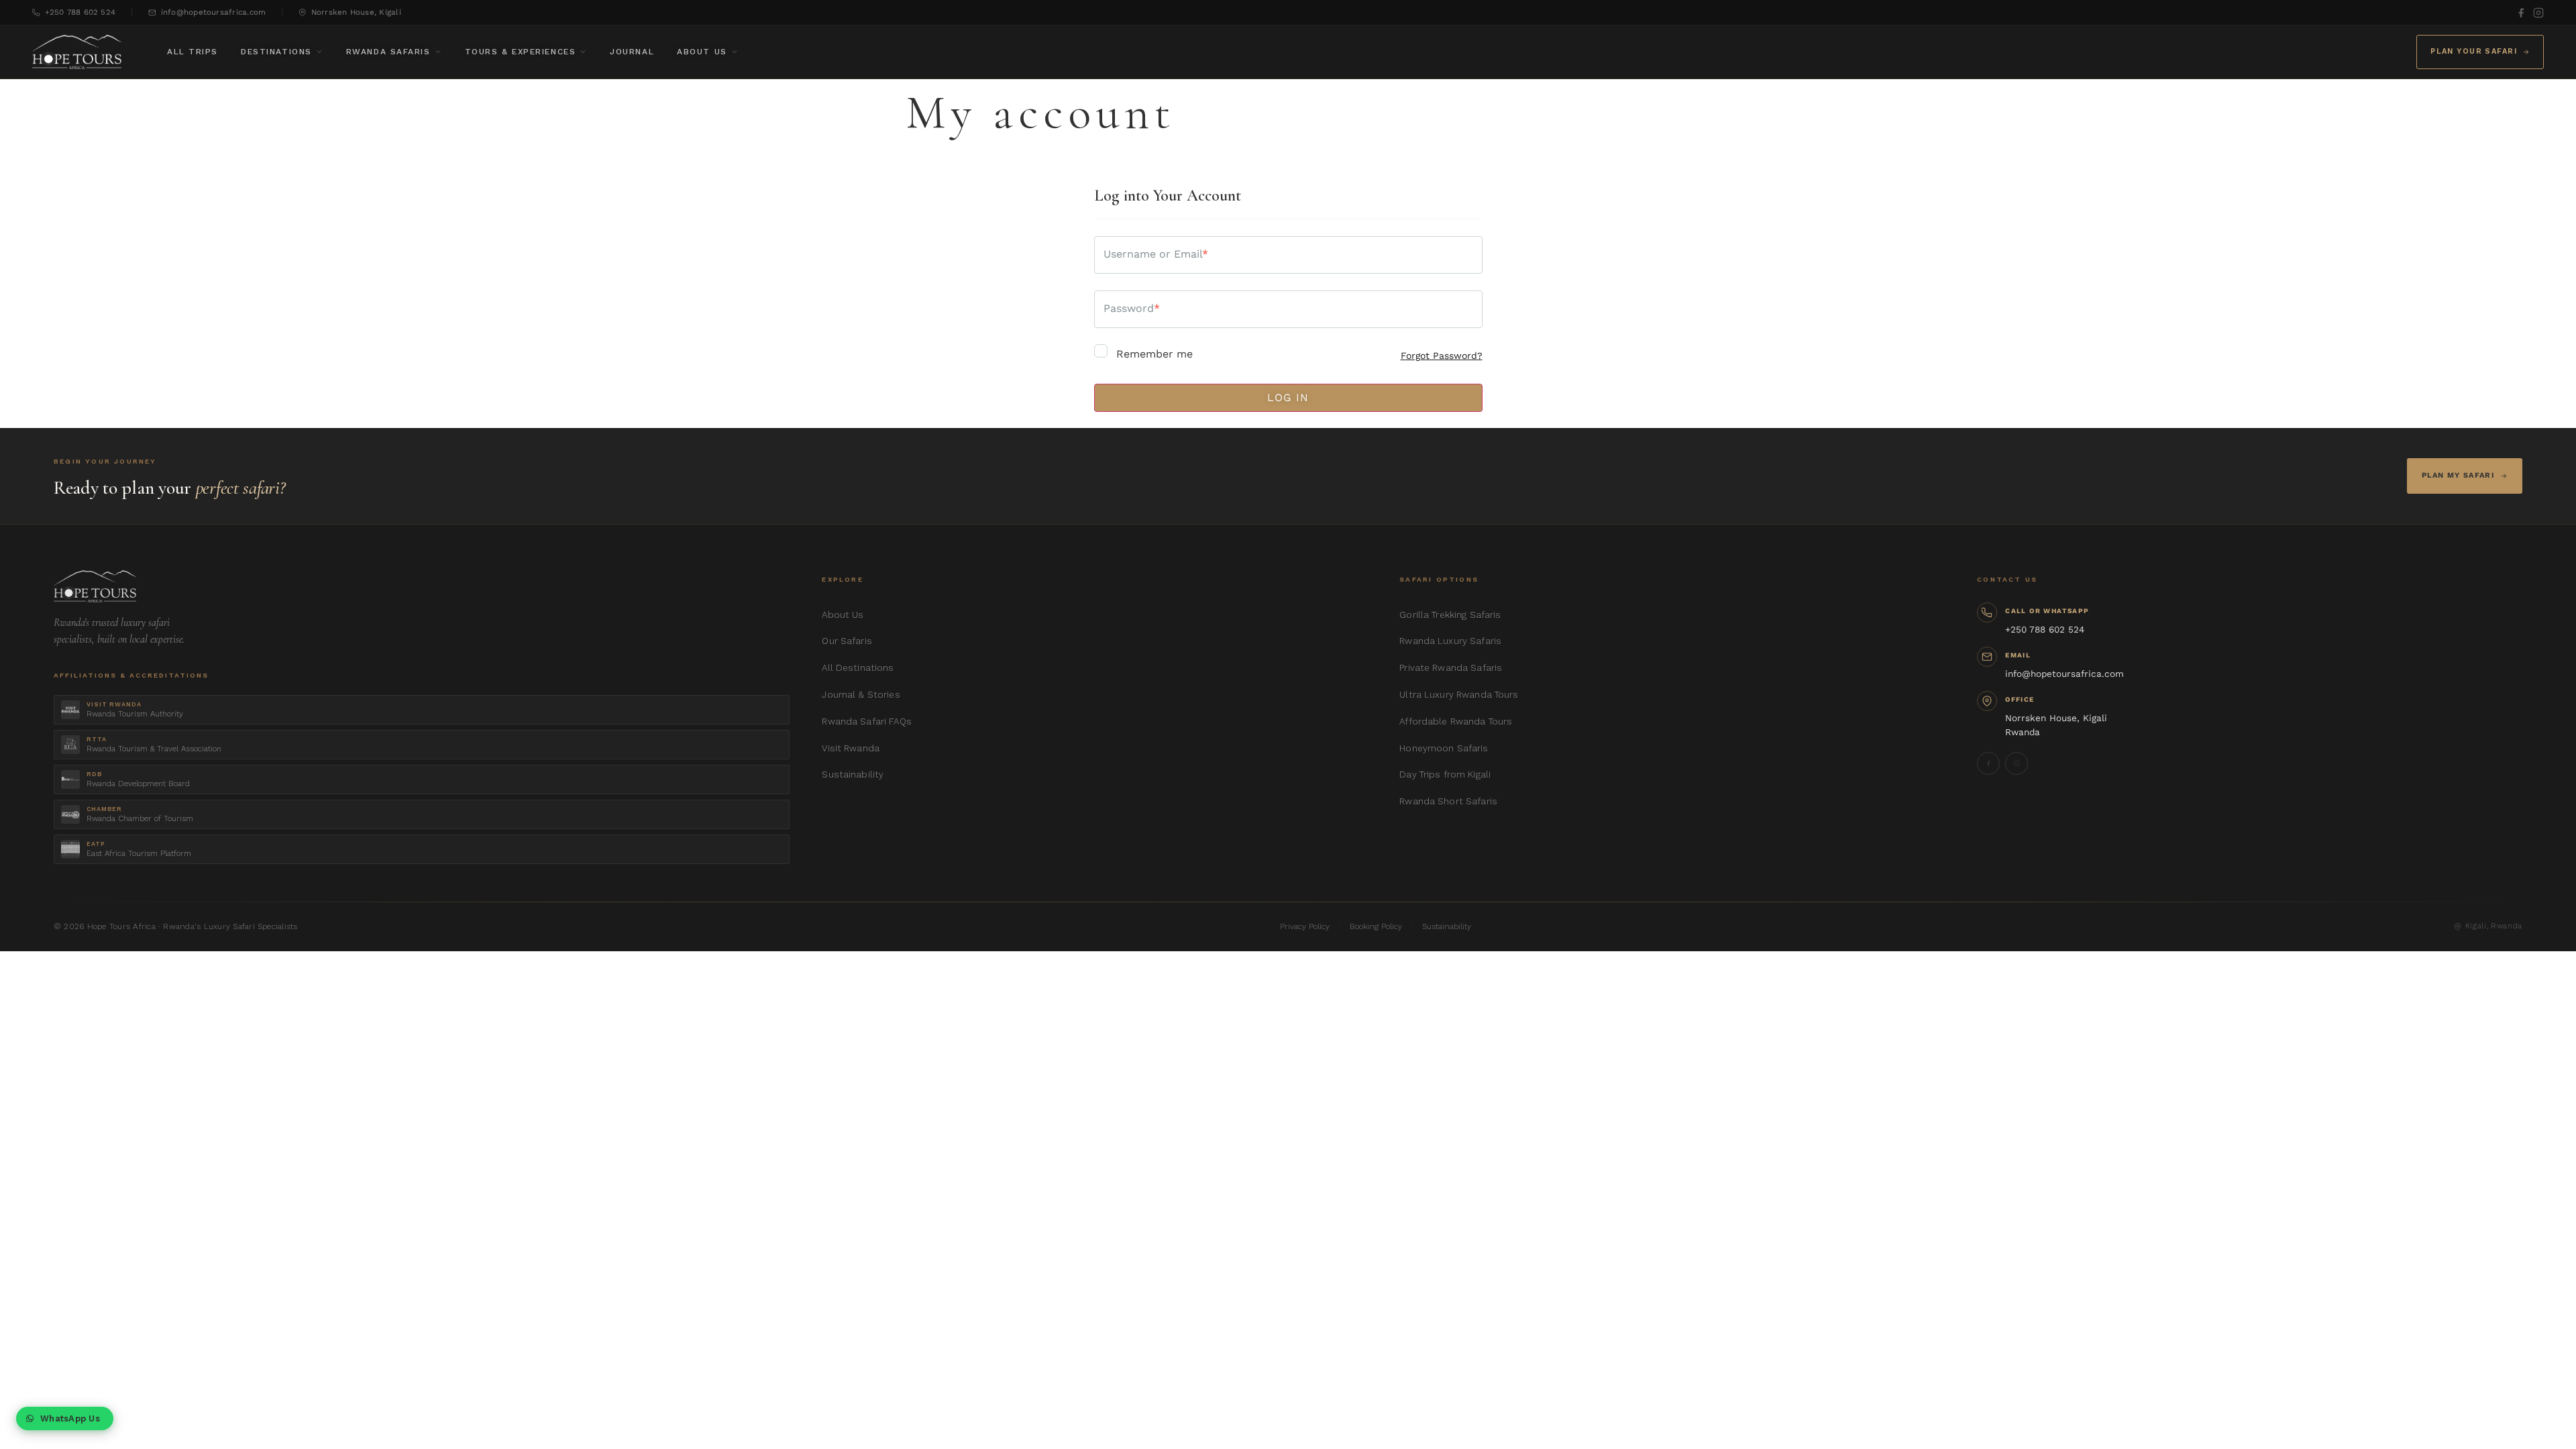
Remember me (1153, 354)
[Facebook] (2521, 13)
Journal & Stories (861, 694)
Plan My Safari (2458, 475)
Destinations (276, 52)
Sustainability (853, 774)
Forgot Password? (1442, 356)
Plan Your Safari (2474, 51)
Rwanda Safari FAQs (866, 721)
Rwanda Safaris (388, 52)
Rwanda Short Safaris (1448, 801)
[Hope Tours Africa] (77, 52)
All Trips (193, 52)
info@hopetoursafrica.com (213, 12)
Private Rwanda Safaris (1451, 667)
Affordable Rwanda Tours (1456, 721)
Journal (632, 52)
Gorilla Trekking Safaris (1450, 614)
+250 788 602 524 (80, 12)
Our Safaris (847, 641)
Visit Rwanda (851, 748)
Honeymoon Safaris (1444, 748)
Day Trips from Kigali (1445, 774)
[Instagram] (2538, 13)
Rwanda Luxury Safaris (1450, 641)
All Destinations (858, 667)
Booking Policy (1376, 926)
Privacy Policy (1305, 926)
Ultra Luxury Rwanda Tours (1459, 694)
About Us (702, 52)
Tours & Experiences (521, 52)
